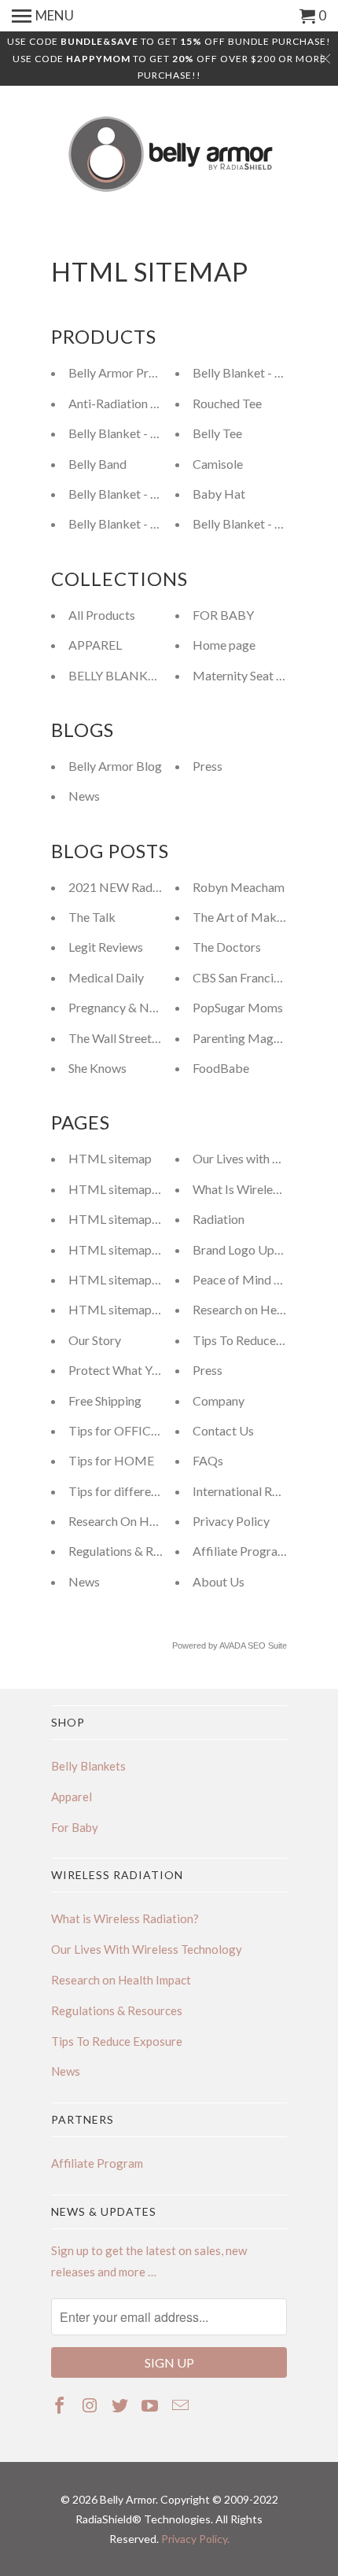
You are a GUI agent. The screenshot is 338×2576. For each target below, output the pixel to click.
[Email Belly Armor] (182, 2405)
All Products (102, 615)
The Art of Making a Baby (263, 917)
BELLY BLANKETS (119, 675)
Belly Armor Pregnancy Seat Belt (156, 372)
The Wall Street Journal (131, 1038)
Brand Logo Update (246, 1249)
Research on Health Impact (265, 1309)
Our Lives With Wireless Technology (147, 1949)
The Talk (92, 917)
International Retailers (252, 1491)
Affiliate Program (240, 1551)
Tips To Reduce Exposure (261, 1340)
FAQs (208, 1460)
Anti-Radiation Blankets (133, 403)
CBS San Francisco (242, 977)
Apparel (72, 1797)
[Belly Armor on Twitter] (121, 2405)
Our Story (95, 1340)
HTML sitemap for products (145, 1219)
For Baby (75, 1827)
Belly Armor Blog (115, 766)
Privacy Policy (231, 1521)
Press (208, 766)
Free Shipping (105, 1400)
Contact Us (223, 1430)
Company (219, 1400)
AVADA (232, 1645)
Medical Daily (106, 977)
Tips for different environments (153, 1491)
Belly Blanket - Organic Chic (145, 523)
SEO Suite (267, 1645)
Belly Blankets (88, 1766)
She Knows (97, 1068)
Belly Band (97, 464)
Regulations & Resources (135, 1551)
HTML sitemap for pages (137, 1309)
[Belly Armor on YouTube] (151, 2405)
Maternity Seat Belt (246, 675)
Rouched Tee (227, 403)
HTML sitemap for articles (141, 1189)
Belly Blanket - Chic (121, 433)
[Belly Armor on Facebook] (61, 2405)
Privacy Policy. (195, 2539)
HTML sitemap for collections (150, 1249)
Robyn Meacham (239, 887)
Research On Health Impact (143, 1521)
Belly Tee (217, 433)
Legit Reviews (106, 947)
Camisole (218, 464)
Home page (224, 645)
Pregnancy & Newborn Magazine (158, 1007)
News (84, 796)
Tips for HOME (111, 1460)
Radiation (219, 1219)
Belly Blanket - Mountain (136, 494)
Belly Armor (128, 2499)
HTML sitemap (110, 1158)
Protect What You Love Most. (148, 1370)
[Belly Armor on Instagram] (91, 2405)
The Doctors (227, 947)
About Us (219, 1581)
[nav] (43, 16)
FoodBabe (221, 1068)
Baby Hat (219, 494)
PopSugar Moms (238, 1007)
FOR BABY (223, 615)
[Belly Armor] (169, 155)
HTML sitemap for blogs (136, 1279)
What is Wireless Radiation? (125, 1918)
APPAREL (95, 645)
